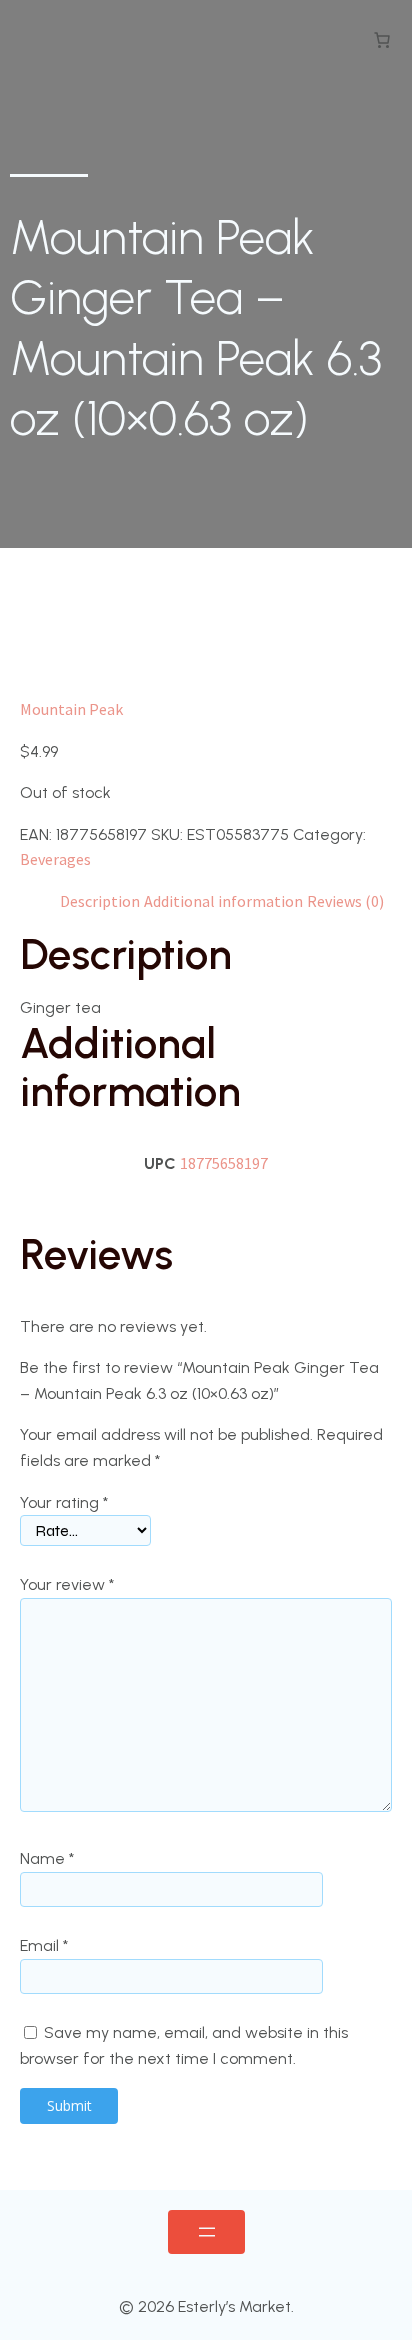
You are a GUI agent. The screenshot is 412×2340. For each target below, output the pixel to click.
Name (47, 1858)
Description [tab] (100, 901)
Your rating (64, 1502)
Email (44, 1945)
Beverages (55, 859)
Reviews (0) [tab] (345, 901)
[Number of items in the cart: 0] (382, 40)
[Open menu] (206, 2232)
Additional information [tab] (223, 901)
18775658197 (224, 1163)
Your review (67, 1584)
